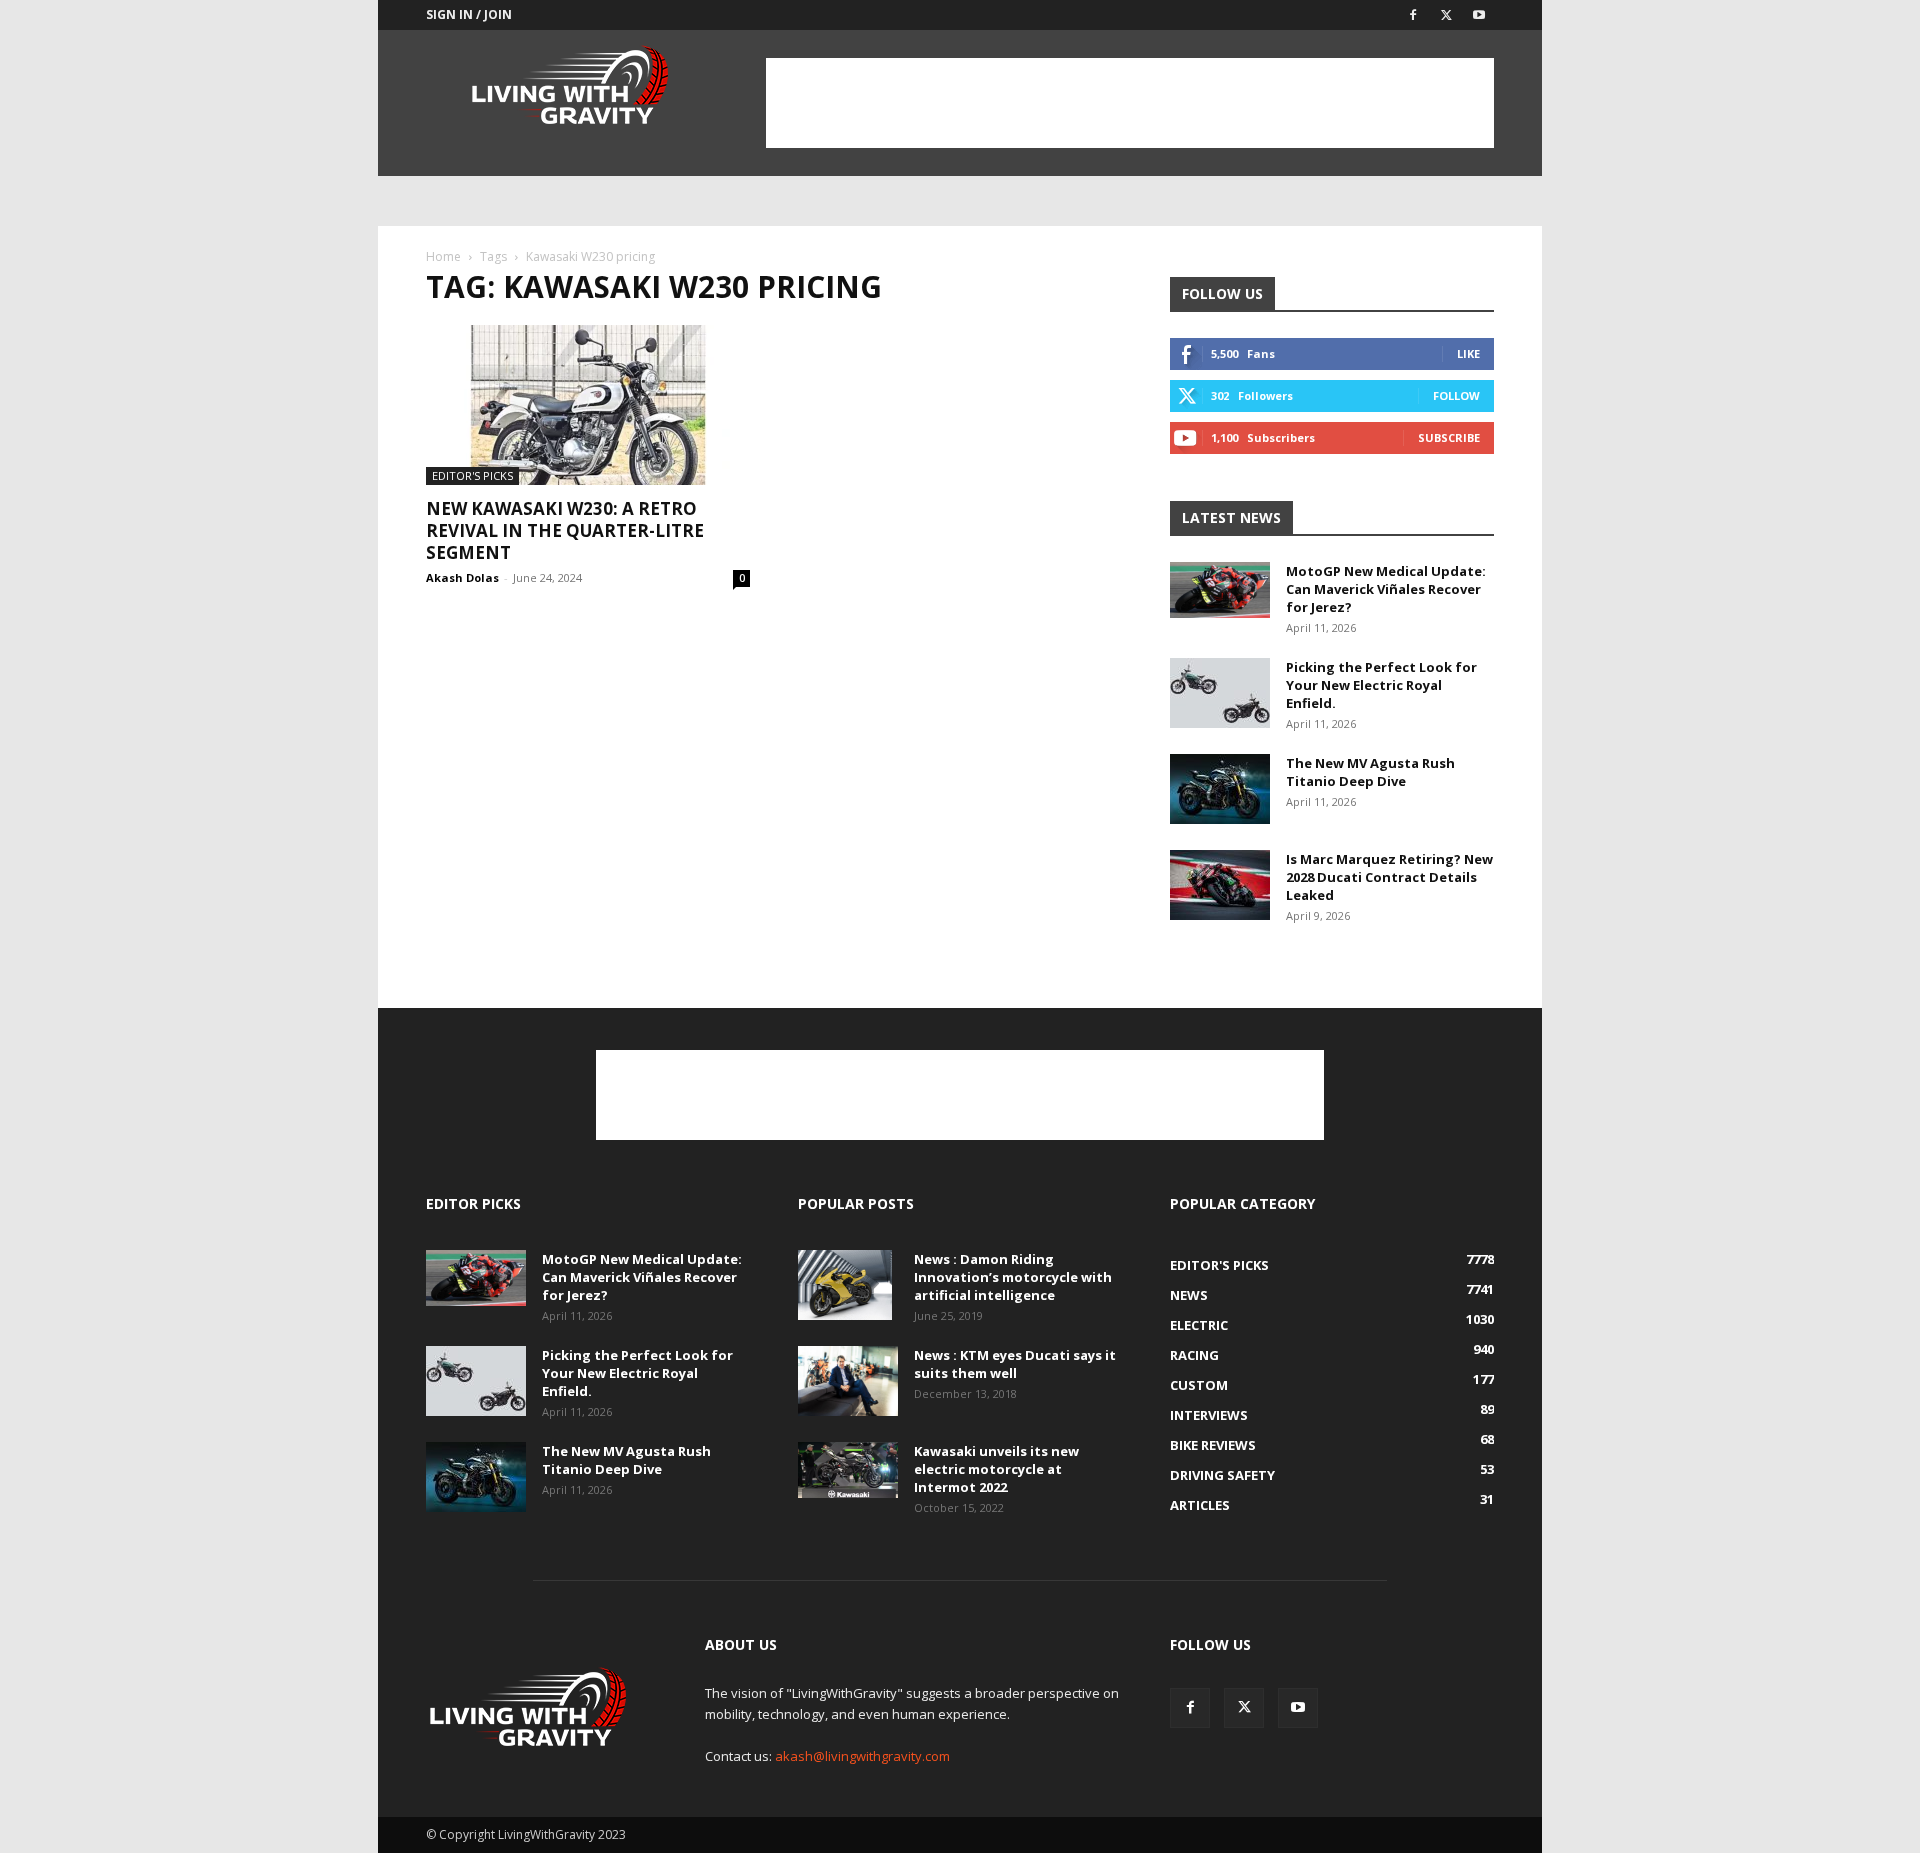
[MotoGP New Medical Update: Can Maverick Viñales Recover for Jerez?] (1220, 590)
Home (443, 256)
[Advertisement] (1130, 103)
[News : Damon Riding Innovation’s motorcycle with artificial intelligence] (845, 1285)
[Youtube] (1479, 15)
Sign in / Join (469, 14)
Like (1468, 353)
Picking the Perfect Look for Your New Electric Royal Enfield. (1381, 685)
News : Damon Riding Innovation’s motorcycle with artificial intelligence (1013, 1277)
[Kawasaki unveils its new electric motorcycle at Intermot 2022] (848, 1470)
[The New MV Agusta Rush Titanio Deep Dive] (1220, 789)
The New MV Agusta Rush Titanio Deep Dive (1370, 772)
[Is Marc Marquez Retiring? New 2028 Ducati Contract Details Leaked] (1220, 885)
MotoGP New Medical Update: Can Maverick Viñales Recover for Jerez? (1386, 589)
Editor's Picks (472, 475)
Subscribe (1449, 437)
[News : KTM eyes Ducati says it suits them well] (848, 1381)
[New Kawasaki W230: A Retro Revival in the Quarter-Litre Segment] (588, 405)
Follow (1456, 395)
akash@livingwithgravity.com (862, 1756)
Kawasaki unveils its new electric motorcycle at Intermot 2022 (996, 1469)
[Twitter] (1446, 15)
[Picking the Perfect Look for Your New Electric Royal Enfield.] (1220, 693)
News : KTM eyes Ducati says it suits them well (1015, 1364)
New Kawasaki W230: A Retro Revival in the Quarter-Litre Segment (565, 530)
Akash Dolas (462, 577)
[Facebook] (1413, 15)
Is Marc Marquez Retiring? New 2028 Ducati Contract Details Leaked (1389, 877)
